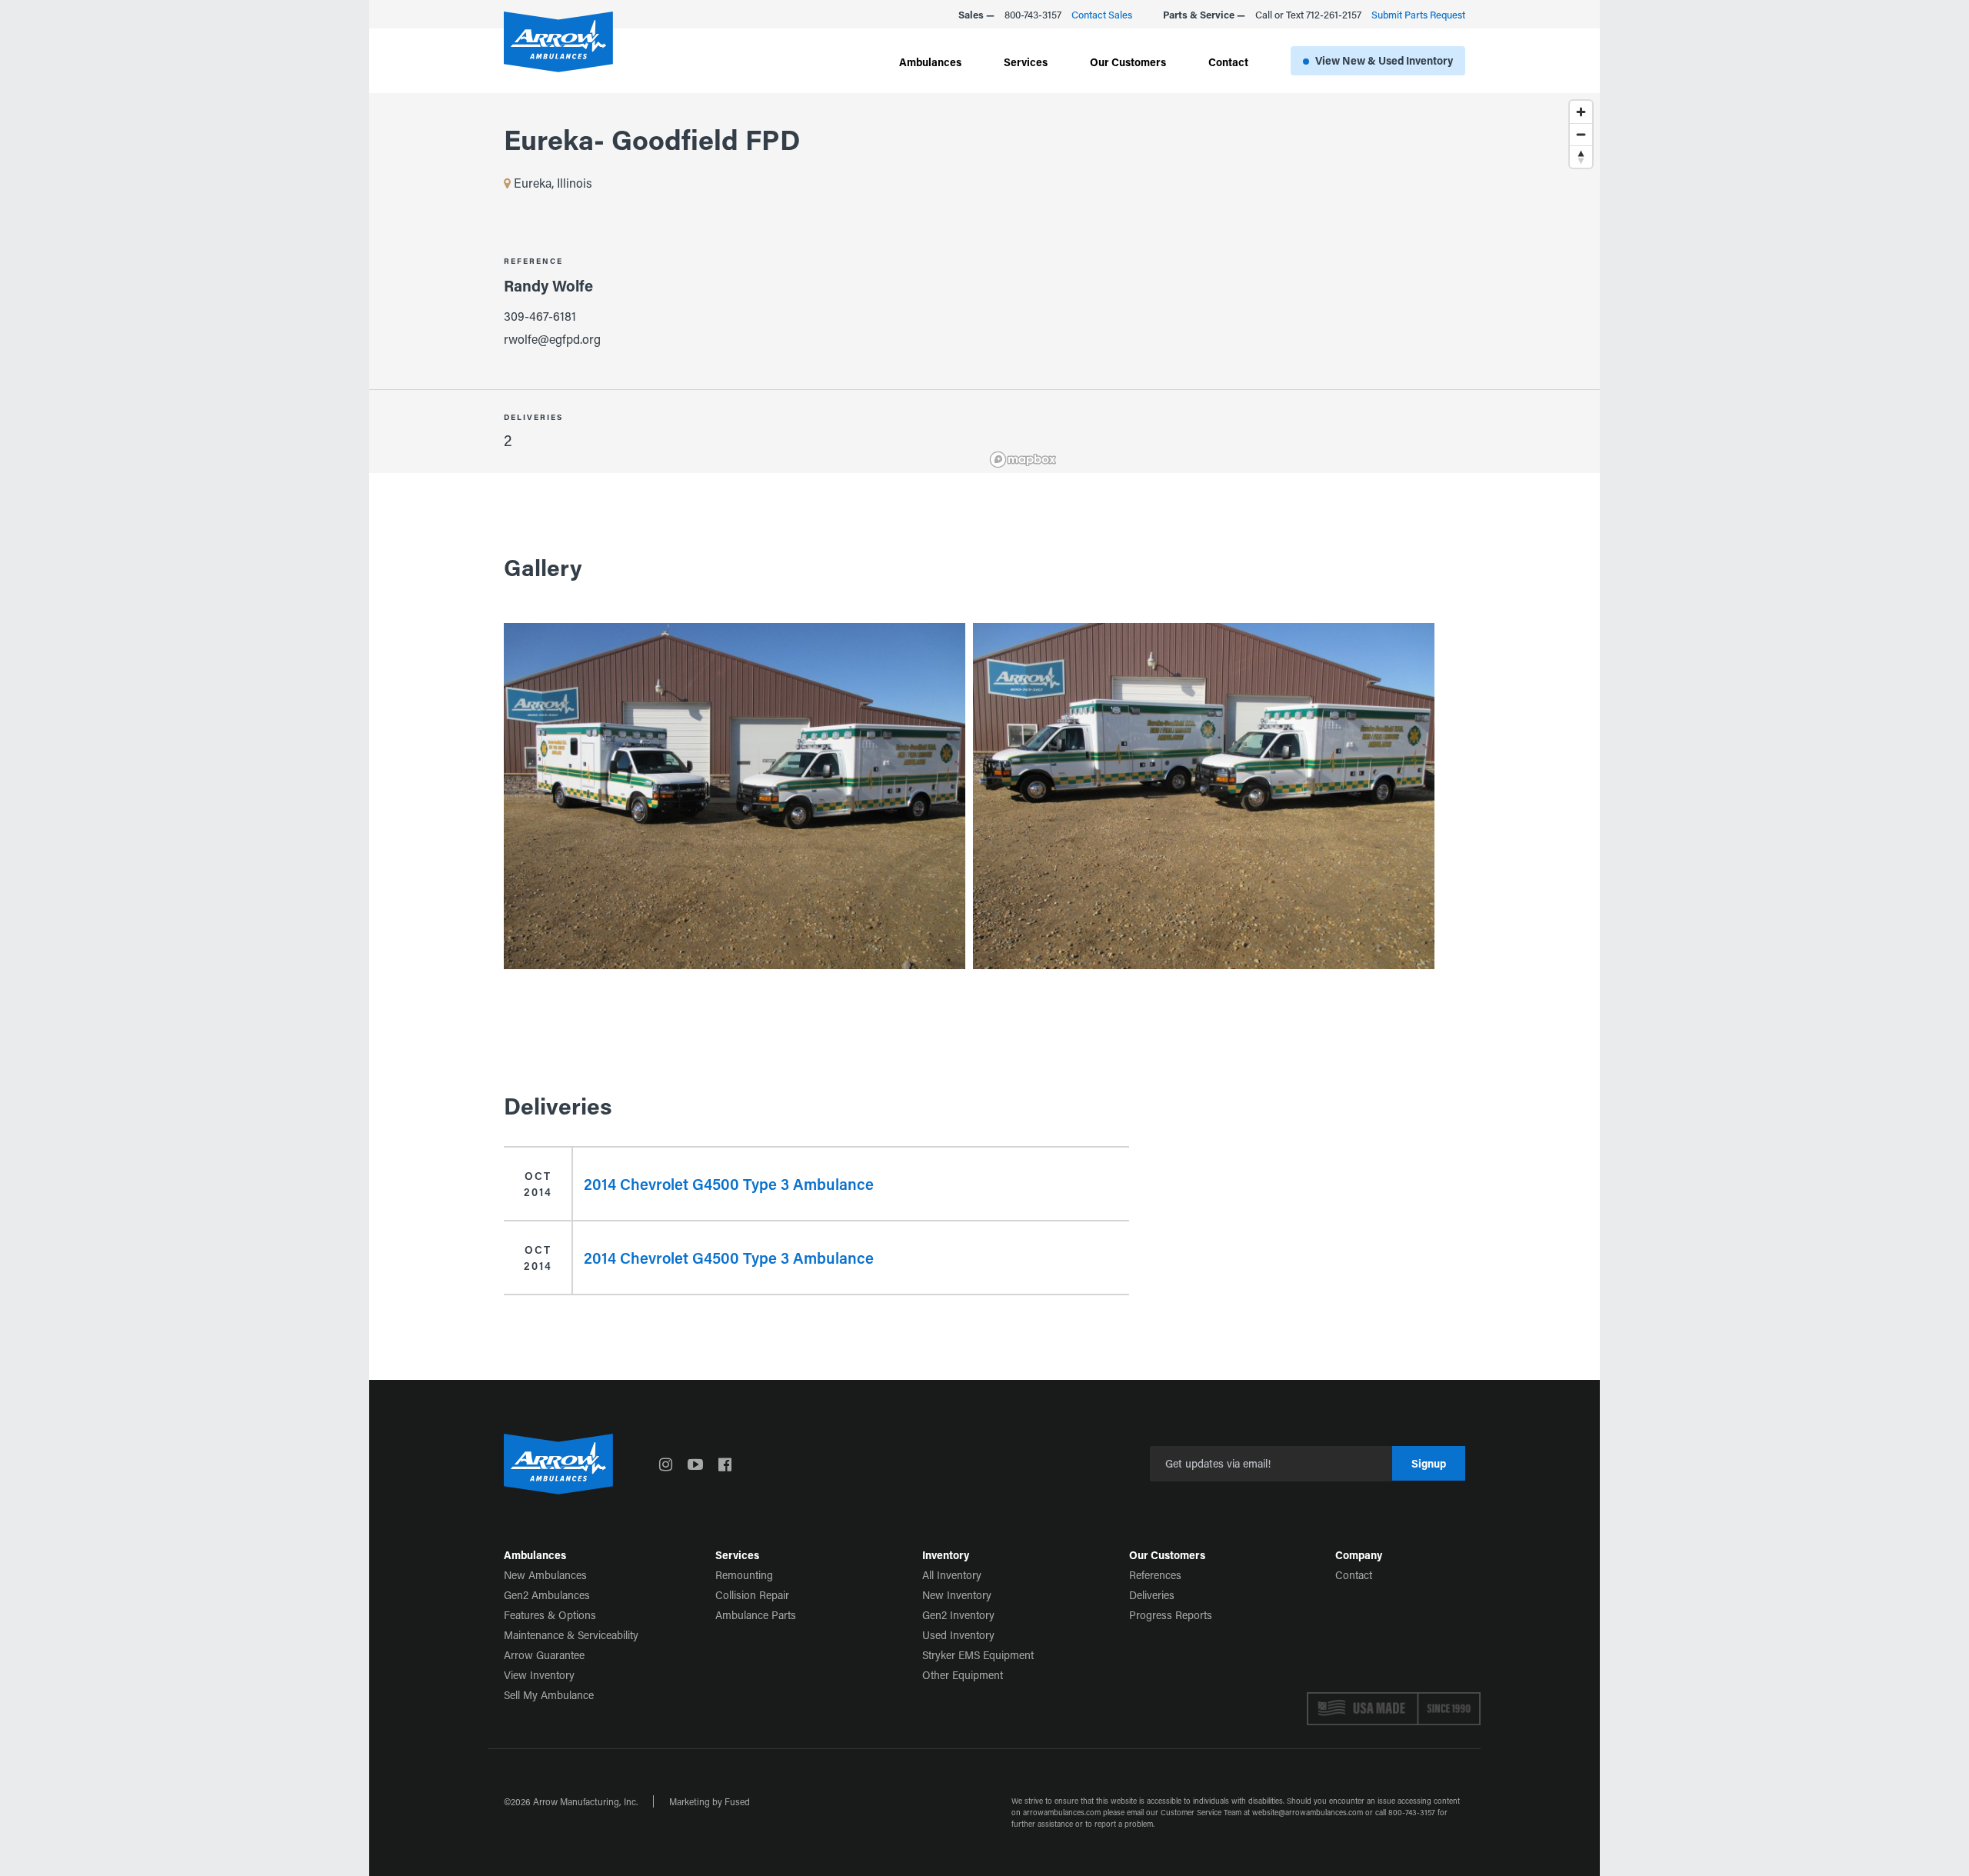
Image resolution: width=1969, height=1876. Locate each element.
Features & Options (550, 1615)
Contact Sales (1102, 14)
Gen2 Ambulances (547, 1595)
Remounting (744, 1575)
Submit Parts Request (1418, 14)
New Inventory (957, 1595)
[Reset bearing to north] (1581, 157)
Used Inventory (958, 1635)
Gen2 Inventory (958, 1615)
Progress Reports (1171, 1615)
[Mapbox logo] (1023, 460)
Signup (1429, 1463)
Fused (737, 1801)
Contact (1228, 62)
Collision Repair (752, 1595)
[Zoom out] (1581, 134)
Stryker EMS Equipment (978, 1655)
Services (1026, 62)
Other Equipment (963, 1675)
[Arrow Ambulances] (558, 42)
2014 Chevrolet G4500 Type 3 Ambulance (729, 1184)
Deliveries (1152, 1595)
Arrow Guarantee (544, 1655)
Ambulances (930, 62)
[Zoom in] (1581, 112)
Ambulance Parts (756, 1615)
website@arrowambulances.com (1308, 1813)
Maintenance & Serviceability (571, 1635)
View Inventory (539, 1675)
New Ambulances (545, 1575)
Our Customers (1128, 62)
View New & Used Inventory (1384, 60)
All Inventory (952, 1575)
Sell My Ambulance (549, 1695)
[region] (1292, 283)
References (1155, 1575)
